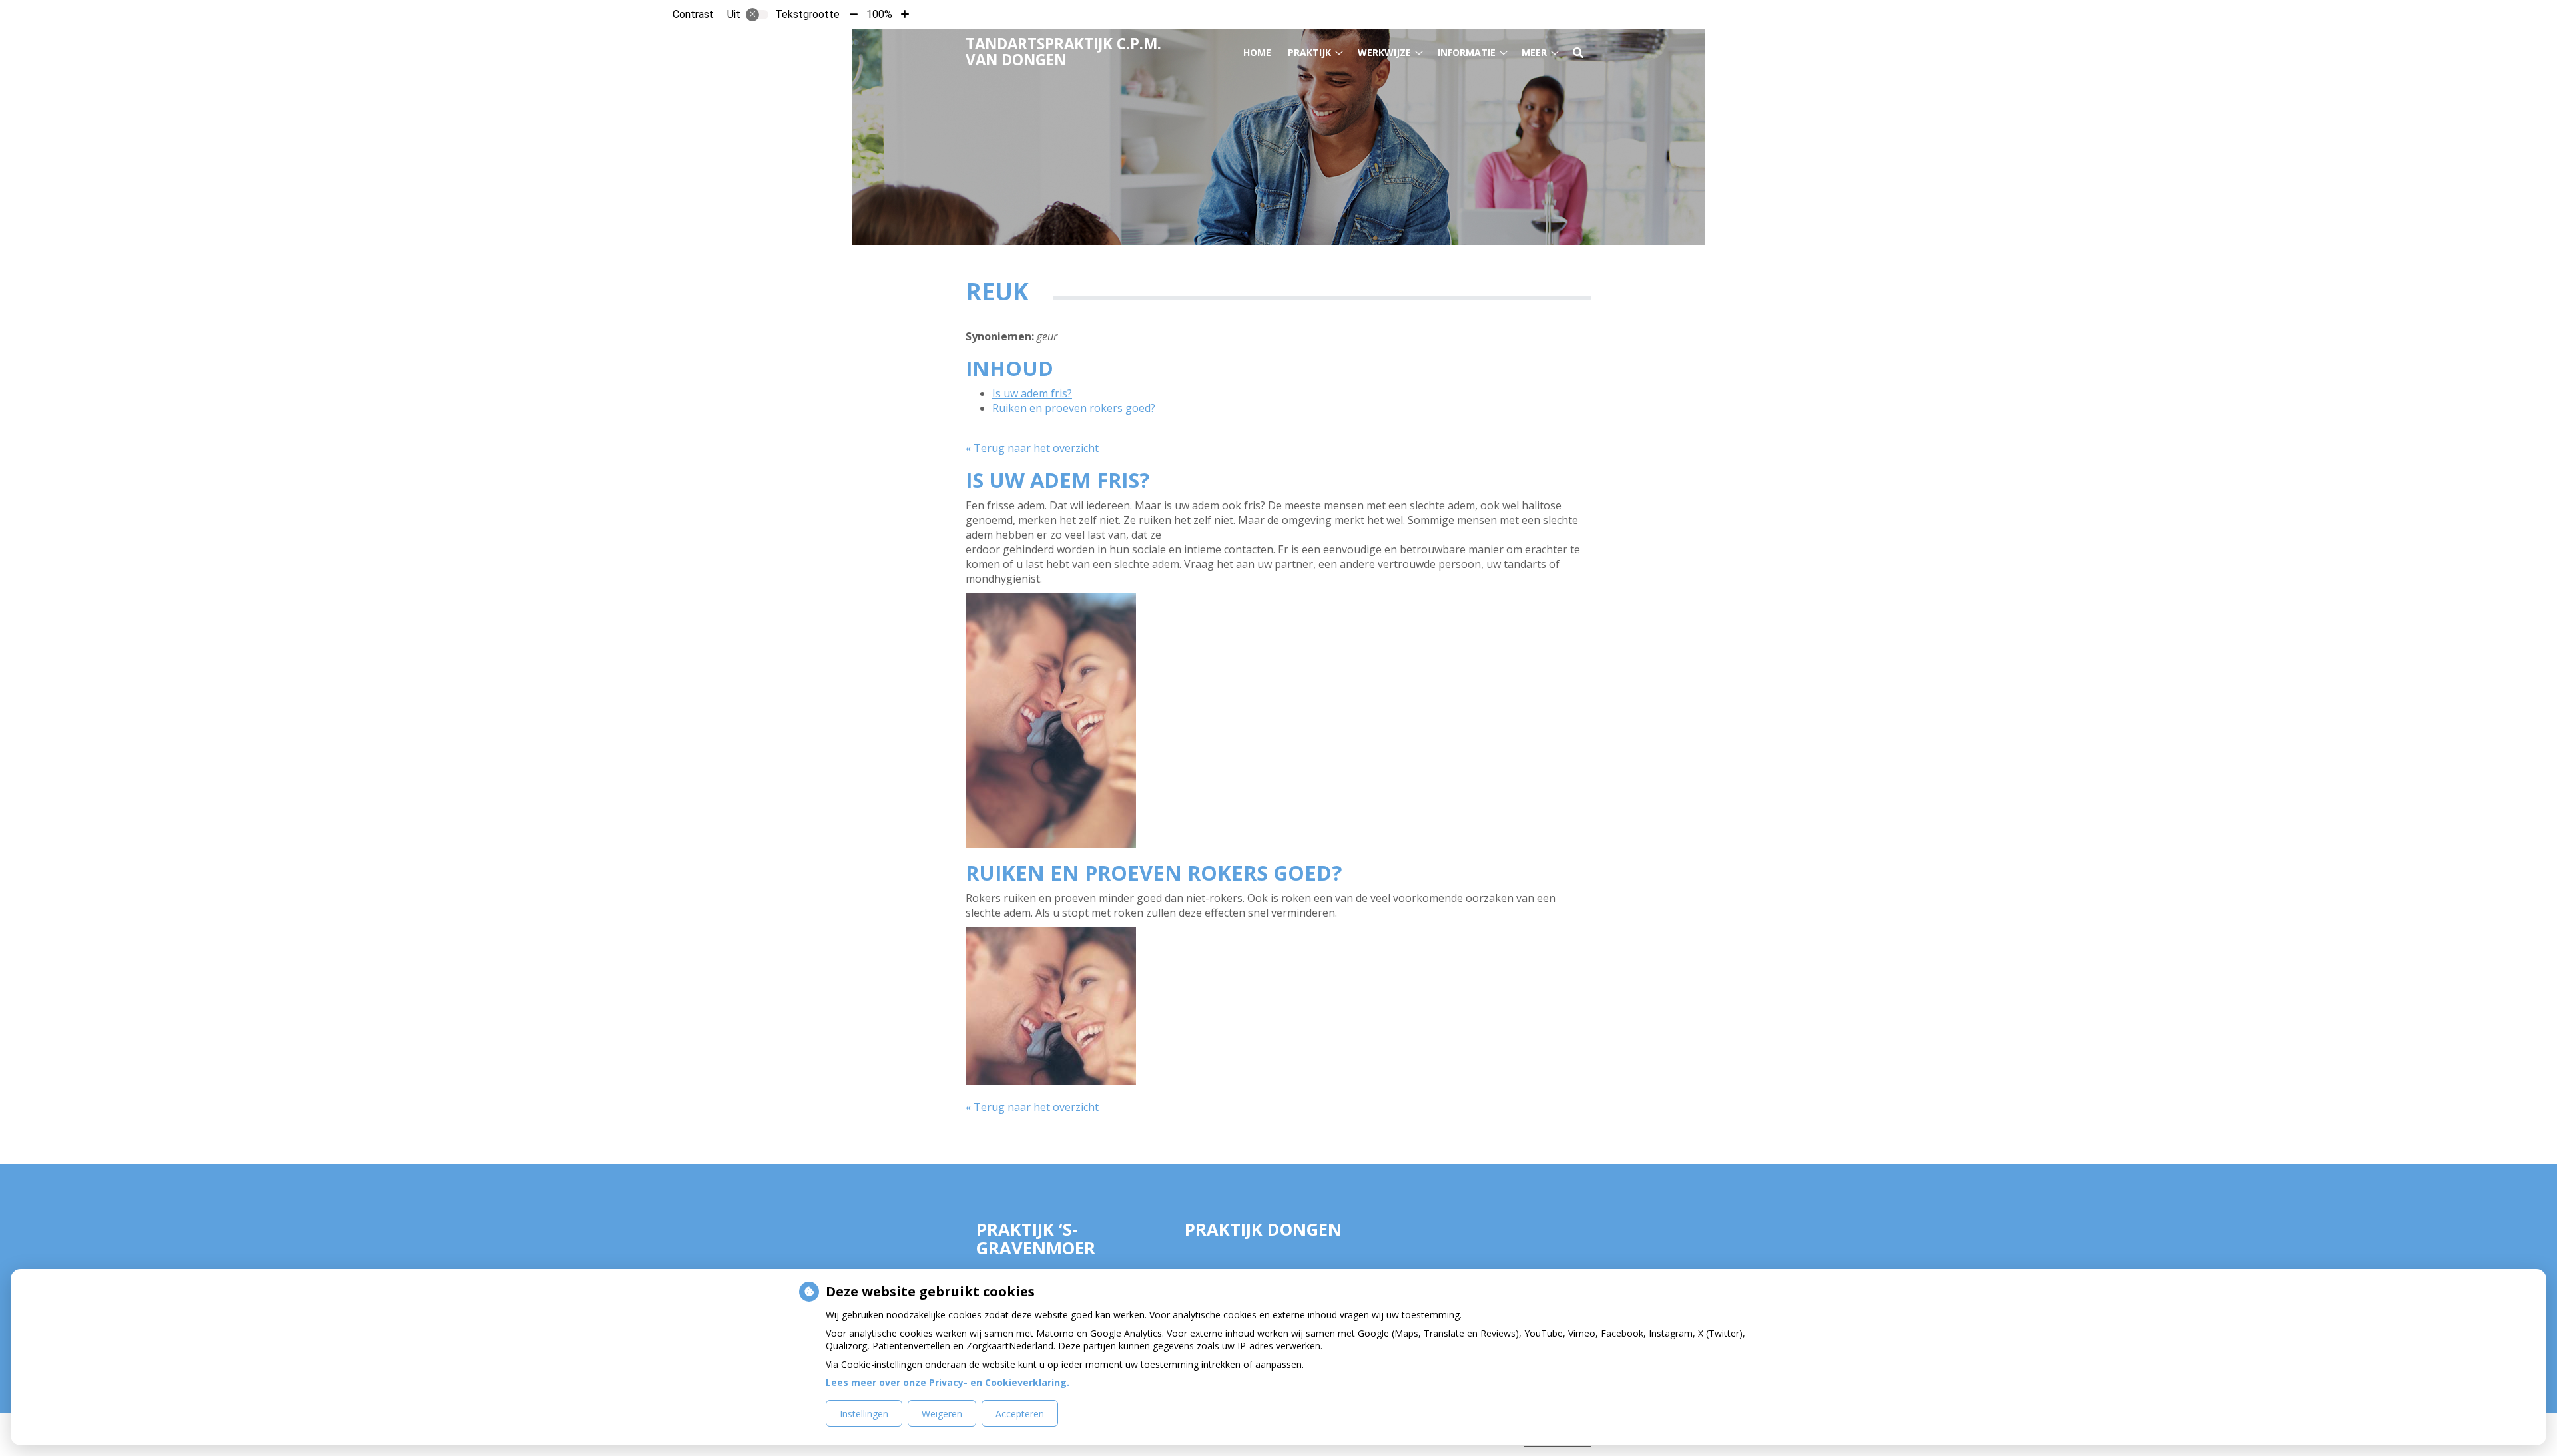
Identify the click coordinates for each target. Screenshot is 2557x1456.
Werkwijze (1384, 52)
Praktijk (1309, 52)
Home (1257, 52)
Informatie (1467, 52)
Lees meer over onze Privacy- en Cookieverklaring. (948, 1382)
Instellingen (864, 1414)
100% (879, 14)
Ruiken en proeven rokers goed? (1074, 408)
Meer (1534, 52)
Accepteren (1020, 1414)
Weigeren (942, 1414)
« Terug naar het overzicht (1032, 448)
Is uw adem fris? (1032, 393)
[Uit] (757, 15)
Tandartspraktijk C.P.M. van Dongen (1063, 52)
